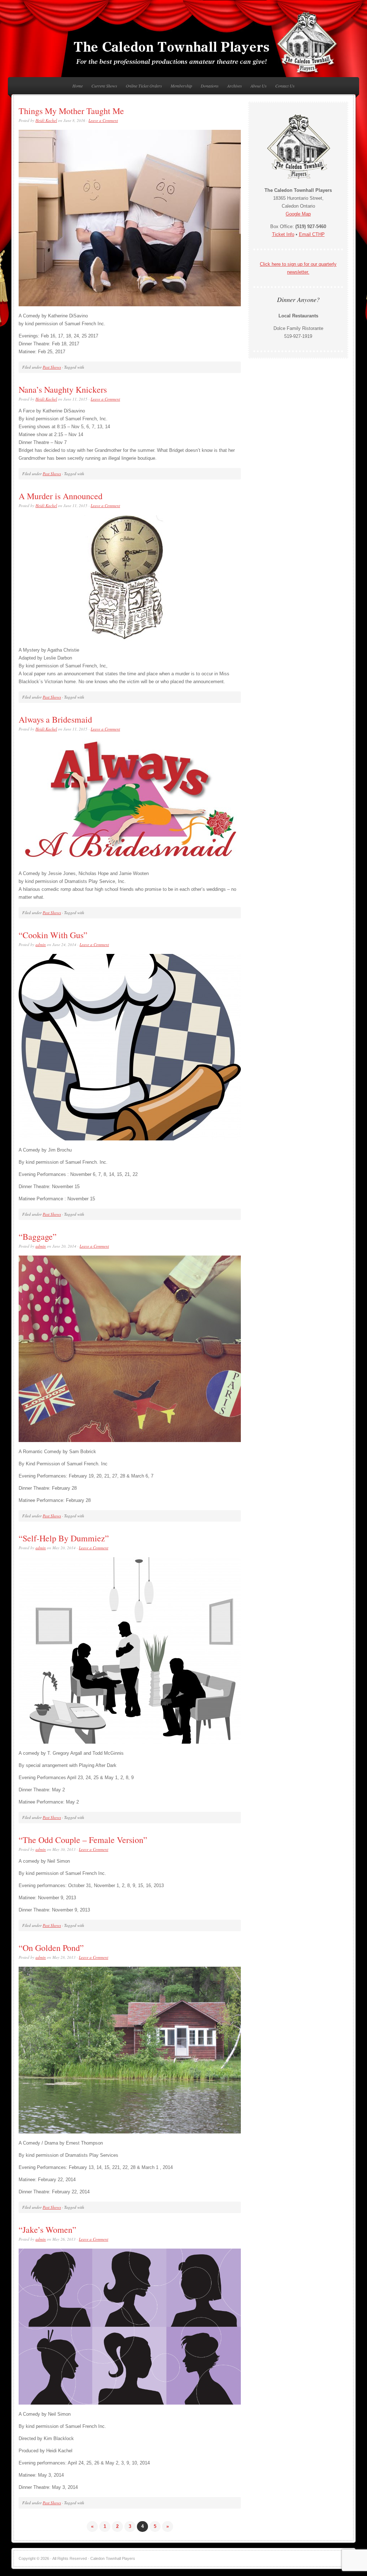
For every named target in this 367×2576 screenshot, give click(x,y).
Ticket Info (283, 234)
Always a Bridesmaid (55, 719)
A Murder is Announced (61, 496)
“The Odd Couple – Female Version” (83, 1840)
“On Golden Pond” (51, 1948)
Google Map (298, 214)
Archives (235, 86)
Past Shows (52, 367)
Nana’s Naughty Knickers (63, 389)
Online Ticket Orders (144, 86)
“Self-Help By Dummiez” (64, 1538)
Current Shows (104, 86)
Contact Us (285, 86)
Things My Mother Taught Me (71, 111)
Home (78, 86)
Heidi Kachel (46, 120)
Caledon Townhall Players (183, 43)
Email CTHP (312, 234)
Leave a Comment (103, 120)
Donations (210, 86)
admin (41, 944)
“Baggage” (38, 1237)
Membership (181, 86)
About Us (259, 86)
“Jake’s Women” (47, 2230)
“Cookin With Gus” (53, 935)
